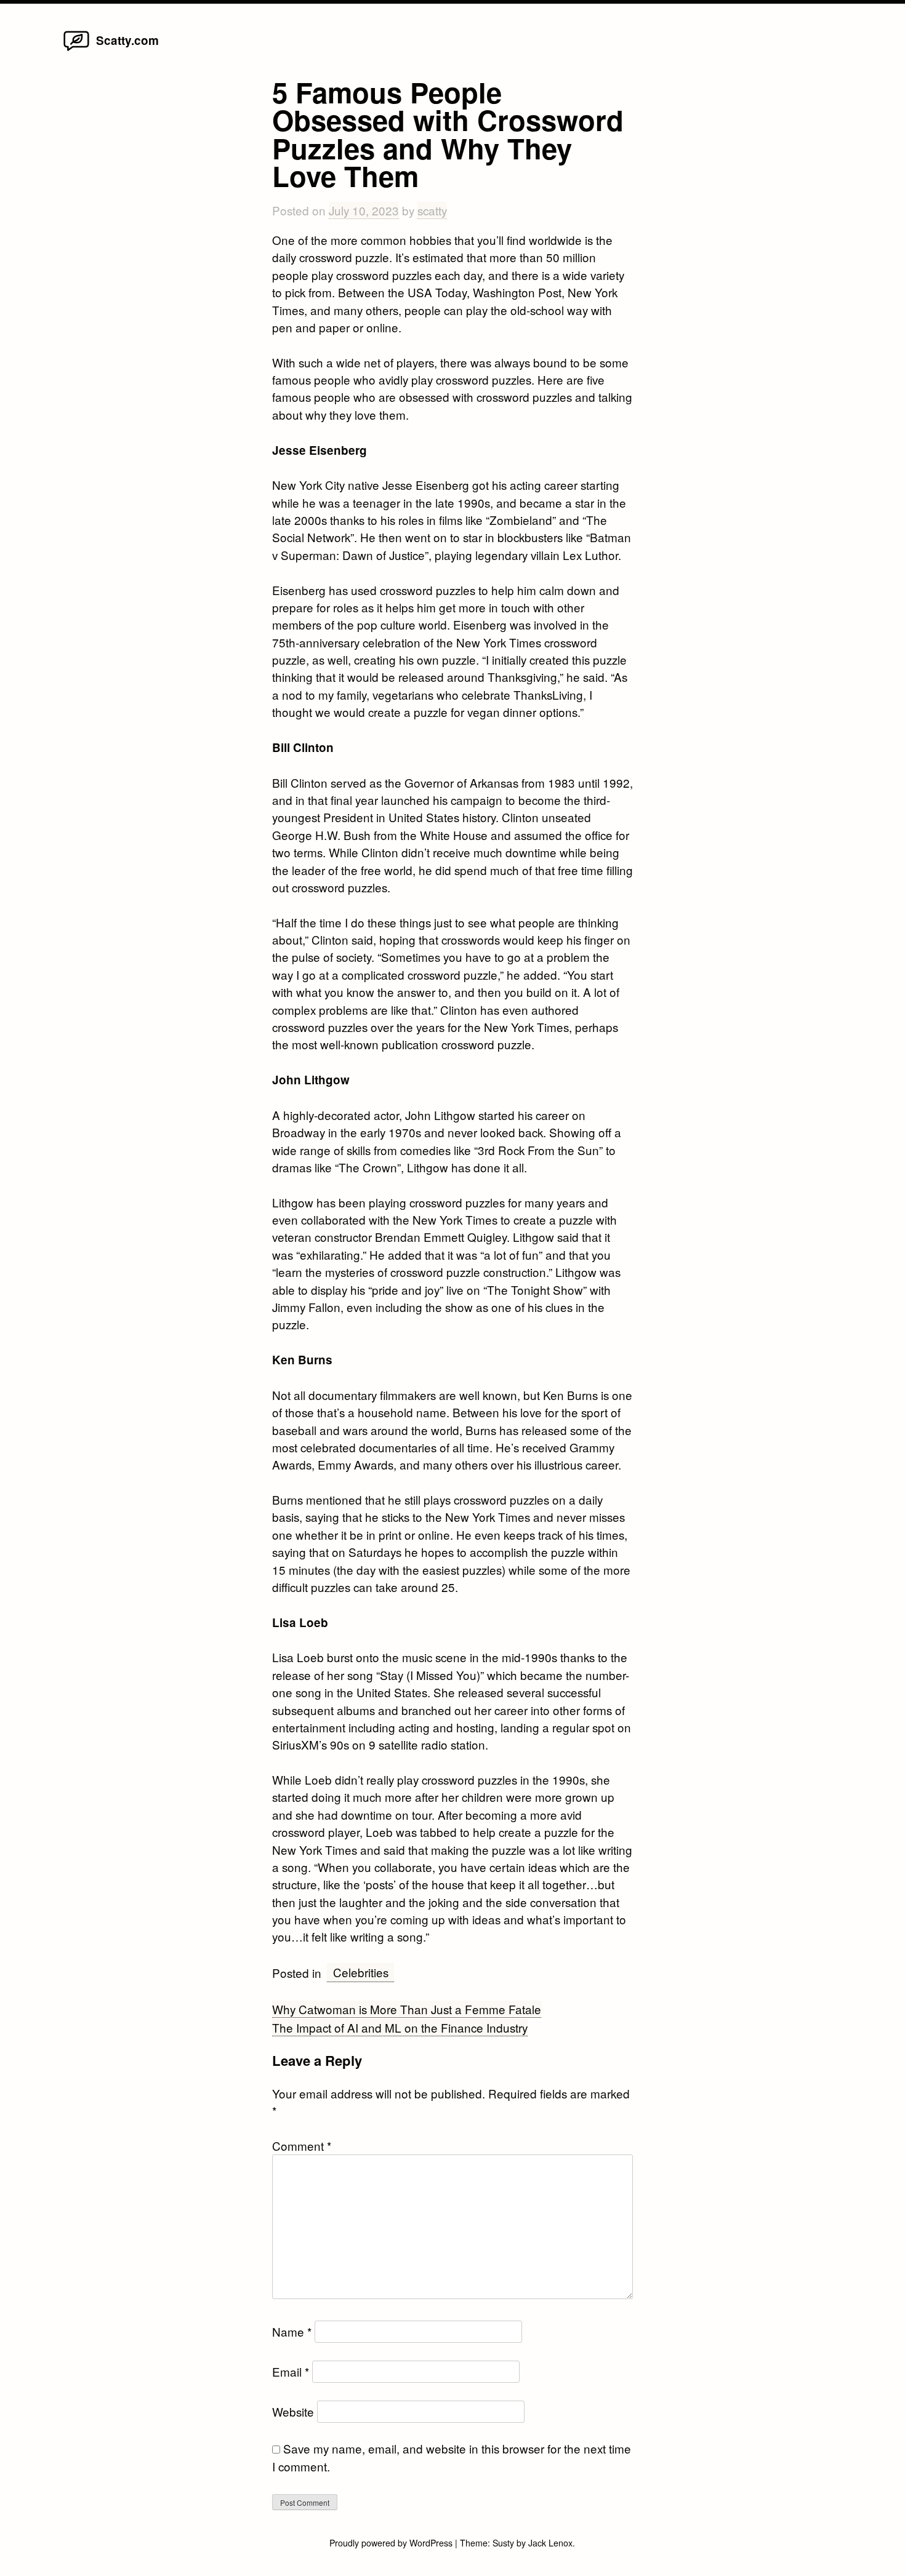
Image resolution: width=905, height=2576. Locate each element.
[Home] (76, 50)
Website (293, 2411)
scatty (432, 210)
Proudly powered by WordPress (392, 2543)
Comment (302, 2146)
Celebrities (361, 1972)
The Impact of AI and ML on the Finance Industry (400, 2027)
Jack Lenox (550, 2543)
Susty (503, 2543)
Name (292, 2331)
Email (291, 2371)
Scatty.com (127, 40)
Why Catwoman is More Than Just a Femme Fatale (407, 2009)
